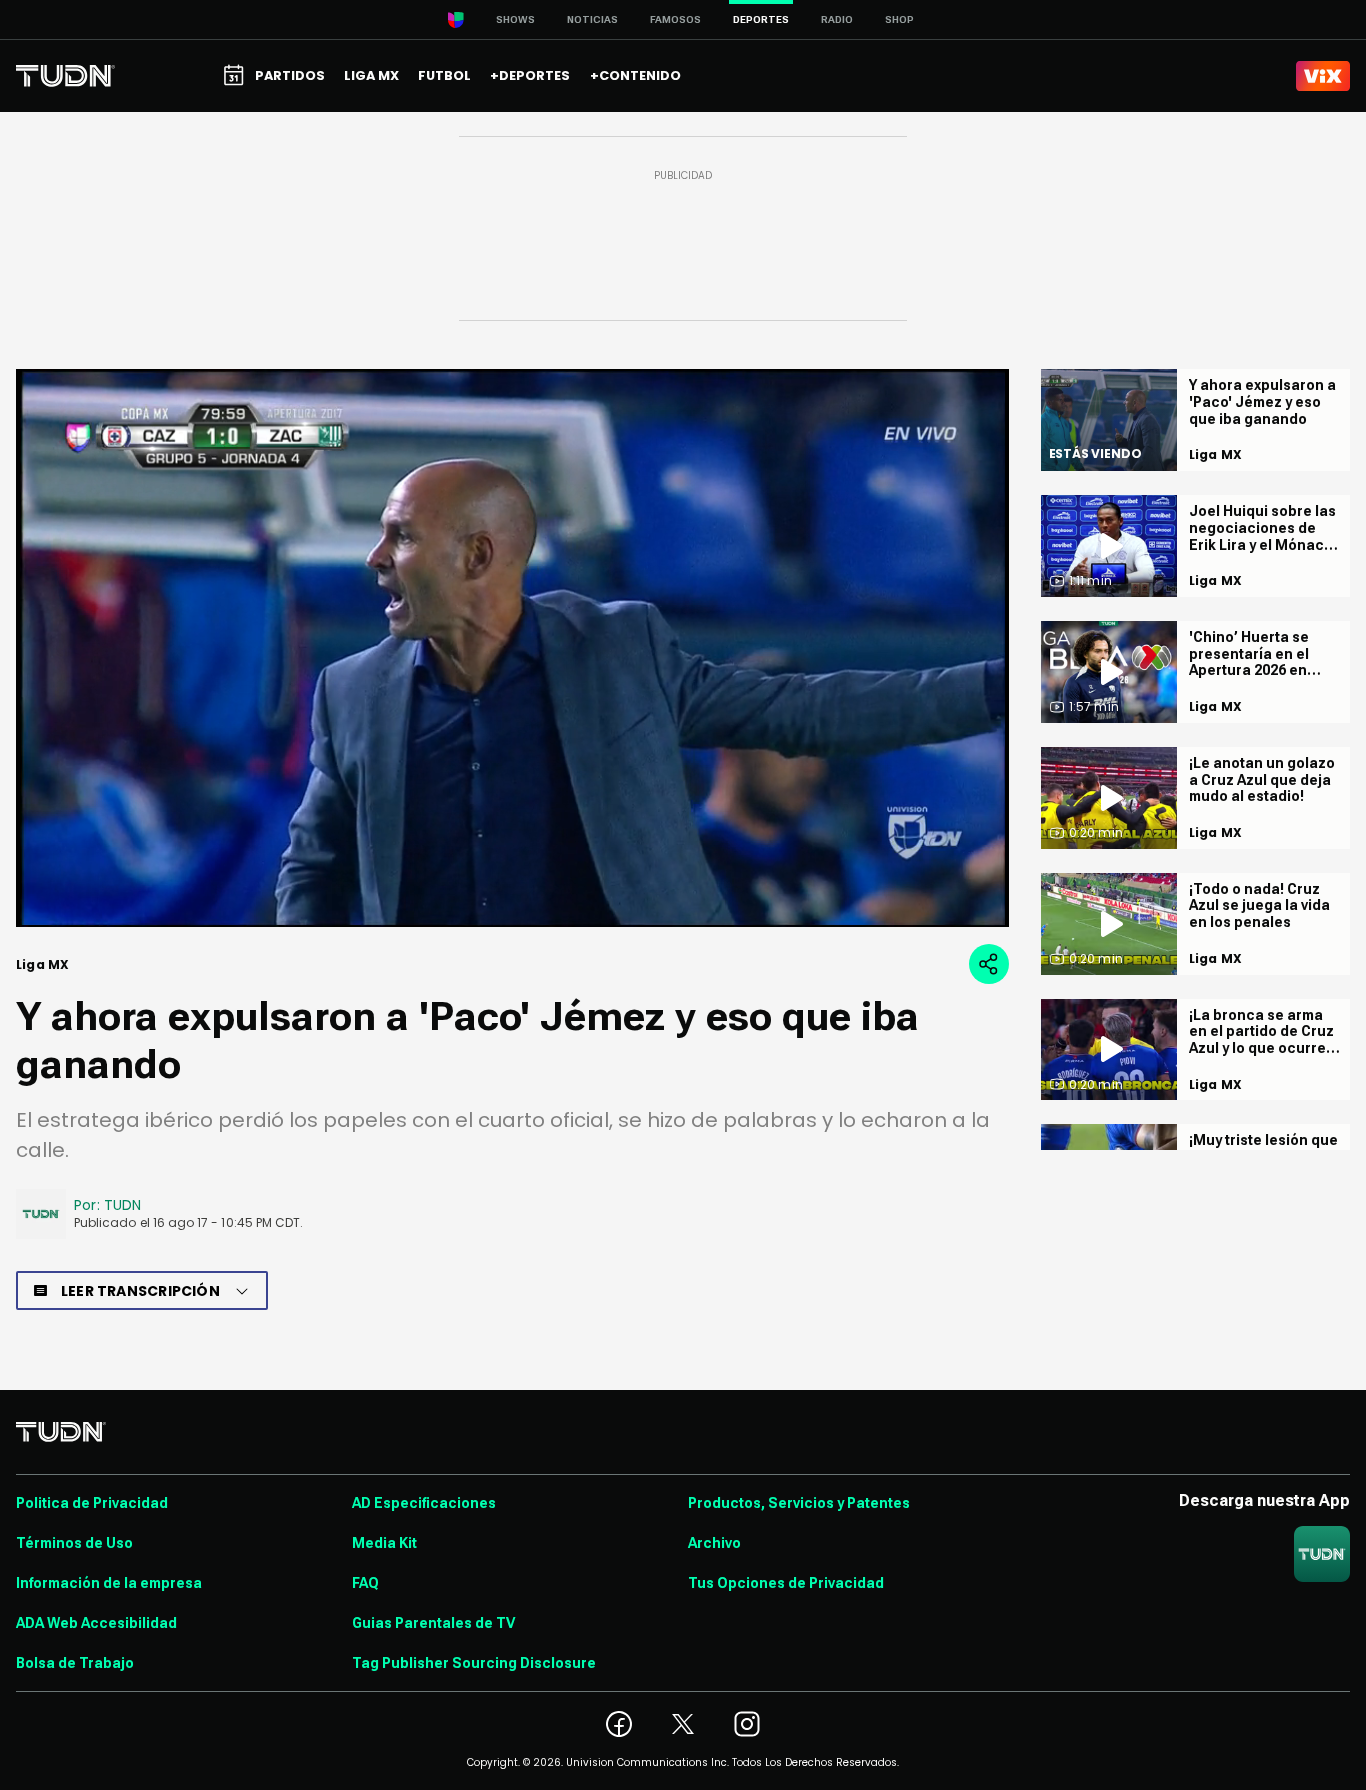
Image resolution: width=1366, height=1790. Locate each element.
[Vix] (1323, 76)
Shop (899, 19)
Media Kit (384, 1543)
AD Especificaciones (424, 1503)
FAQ (365, 1583)
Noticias (592, 19)
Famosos (675, 19)
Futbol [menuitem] (444, 75)
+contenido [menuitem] (635, 75)
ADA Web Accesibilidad (96, 1623)
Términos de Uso (74, 1543)
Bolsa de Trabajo (75, 1663)
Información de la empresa (109, 1583)
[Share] (989, 964)
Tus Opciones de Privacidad (786, 1583)
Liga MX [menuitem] (371, 75)
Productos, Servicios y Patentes (799, 1503)
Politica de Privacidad (92, 1503)
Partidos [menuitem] (290, 75)
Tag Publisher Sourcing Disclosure (474, 1663)
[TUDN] (65, 76)
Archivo (714, 1543)
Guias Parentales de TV (433, 1623)
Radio (837, 19)
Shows (515, 19)
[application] (512, 648)
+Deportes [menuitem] (530, 75)
